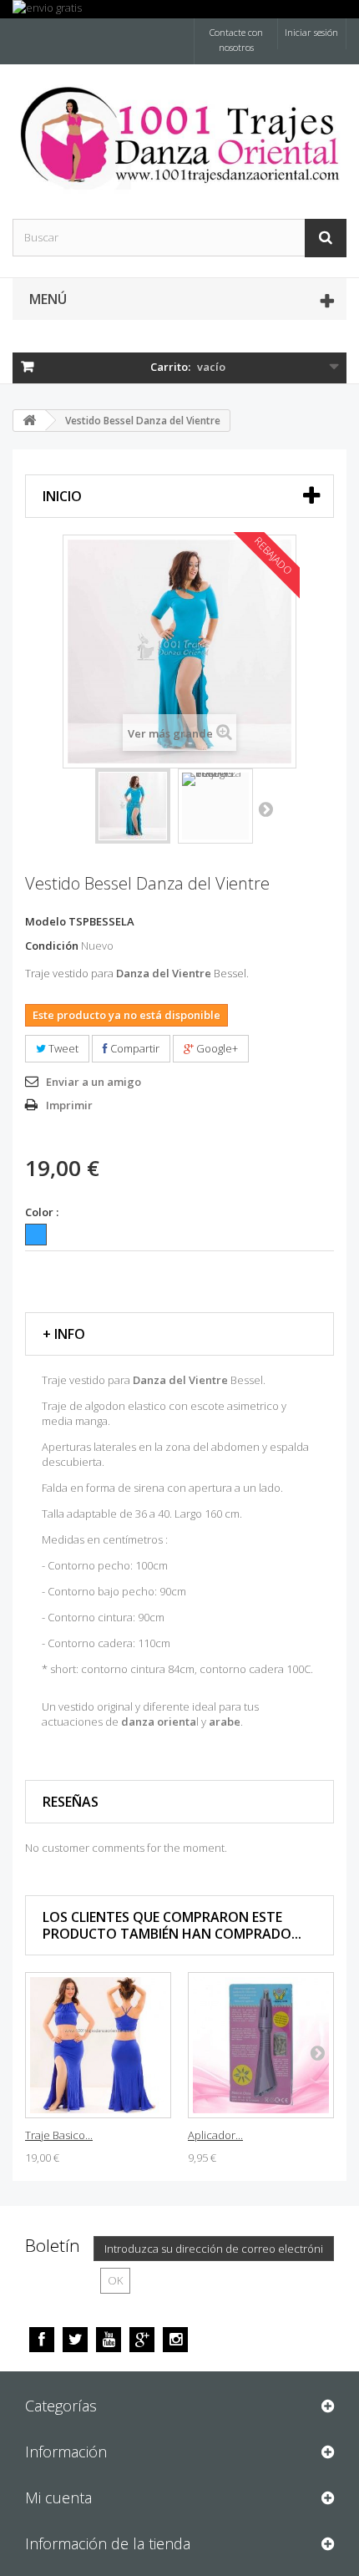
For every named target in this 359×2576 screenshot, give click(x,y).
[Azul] (36, 1235)
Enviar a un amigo (94, 1082)
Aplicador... (215, 2135)
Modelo (46, 921)
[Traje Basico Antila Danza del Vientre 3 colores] (98, 2045)
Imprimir (69, 1105)
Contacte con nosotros (236, 40)
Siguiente (265, 809)
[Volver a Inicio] (29, 421)
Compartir (134, 1048)
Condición (52, 946)
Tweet (62, 1048)
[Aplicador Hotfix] (261, 2045)
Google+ (216, 1048)
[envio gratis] (179, 9)
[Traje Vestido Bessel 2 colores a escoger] (133, 806)
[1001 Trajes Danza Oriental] (179, 137)
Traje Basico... (59, 2135)
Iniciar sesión (311, 32)
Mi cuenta (58, 2497)
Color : (43, 1212)
